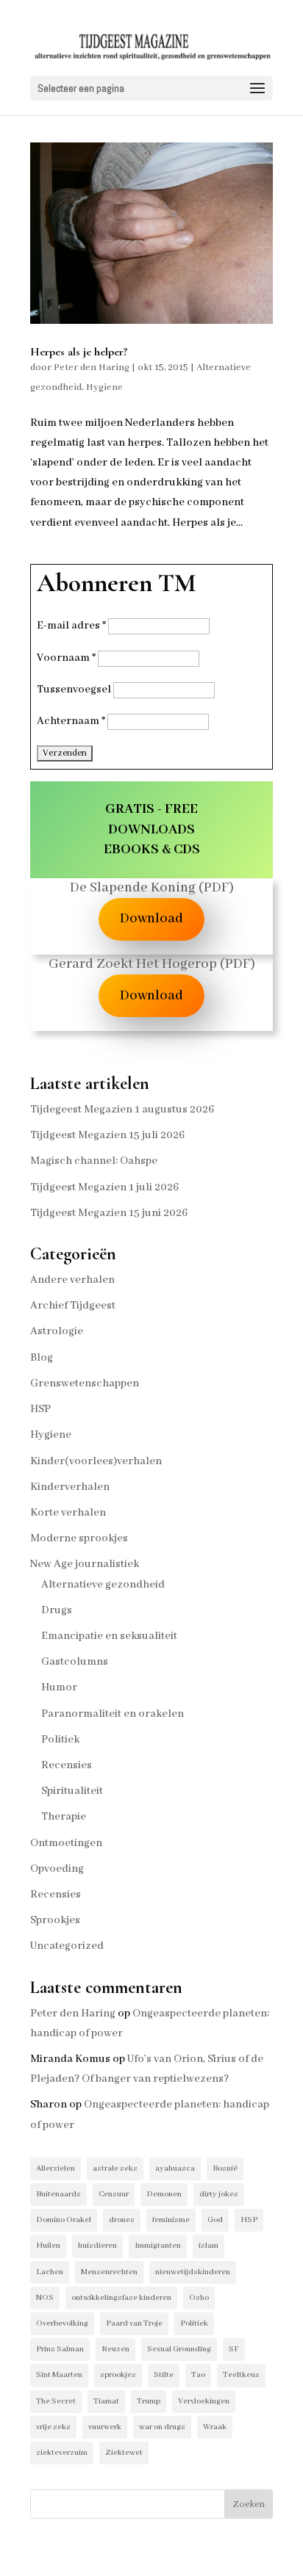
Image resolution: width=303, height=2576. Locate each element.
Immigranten (158, 2246)
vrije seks (53, 2427)
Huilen (48, 2246)
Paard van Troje (134, 2323)
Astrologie (57, 1331)
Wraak (215, 2427)
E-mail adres (71, 626)
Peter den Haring (92, 368)
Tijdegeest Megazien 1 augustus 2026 (122, 1110)
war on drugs (162, 2427)
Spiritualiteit (72, 1791)
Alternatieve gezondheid (103, 1585)
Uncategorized (67, 1946)
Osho (199, 2298)
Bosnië (225, 2168)
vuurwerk (105, 2427)
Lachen (50, 2272)
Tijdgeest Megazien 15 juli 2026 (107, 1135)
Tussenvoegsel (74, 690)
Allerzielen (56, 2168)
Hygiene (104, 387)
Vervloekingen (204, 2401)
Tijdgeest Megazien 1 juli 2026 (104, 1187)
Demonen (164, 2194)
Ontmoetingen (66, 1843)
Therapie (64, 1817)
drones (122, 2220)
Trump (149, 2401)
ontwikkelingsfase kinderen (121, 2298)
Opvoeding (57, 1869)
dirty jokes (219, 2194)
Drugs (57, 1610)
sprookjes (118, 2375)
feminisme (171, 2220)
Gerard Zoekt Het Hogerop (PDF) (152, 964)
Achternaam (71, 721)
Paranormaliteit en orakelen (113, 1714)
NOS (45, 2298)
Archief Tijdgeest (73, 1306)
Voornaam (66, 658)
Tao (198, 2375)
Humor (59, 1687)
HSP (40, 1409)
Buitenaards (58, 2194)
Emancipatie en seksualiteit (109, 1636)
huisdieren (97, 2246)
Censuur (114, 2194)
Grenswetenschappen (85, 1383)
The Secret (56, 2401)
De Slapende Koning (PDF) (152, 888)
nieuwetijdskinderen (193, 2272)
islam (208, 2246)
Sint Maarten (59, 2375)
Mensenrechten (109, 2272)
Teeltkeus (241, 2375)
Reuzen (115, 2349)
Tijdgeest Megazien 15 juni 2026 (109, 1213)
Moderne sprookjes (79, 1538)
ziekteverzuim (62, 2453)
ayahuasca (175, 2168)
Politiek (60, 1740)
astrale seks (115, 2168)
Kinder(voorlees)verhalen (96, 1461)
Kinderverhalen (70, 1487)
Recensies (67, 1765)
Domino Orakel (64, 2220)
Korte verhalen (68, 1513)
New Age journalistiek (85, 1564)
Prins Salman (60, 2349)
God (215, 2220)
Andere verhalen (72, 1280)
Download (151, 919)
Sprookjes (55, 1920)
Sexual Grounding (179, 2349)
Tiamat (106, 2401)
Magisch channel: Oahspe (94, 1161)
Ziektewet (124, 2453)
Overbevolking (62, 2323)
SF (234, 2349)
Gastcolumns (75, 1662)
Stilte (164, 2375)
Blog (42, 1358)
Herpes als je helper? (79, 352)
